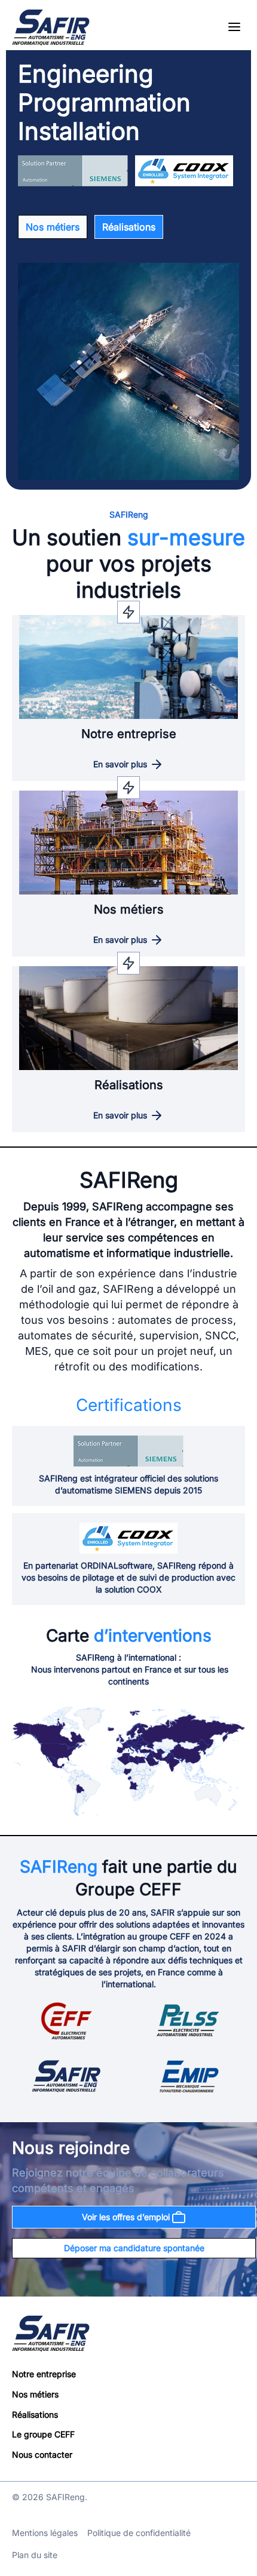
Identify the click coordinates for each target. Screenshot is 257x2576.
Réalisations (129, 227)
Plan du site (35, 2555)
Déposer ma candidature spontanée (134, 2248)
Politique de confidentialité (139, 2533)
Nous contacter (42, 2454)
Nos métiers (53, 227)
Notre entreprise (44, 2374)
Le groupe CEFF (43, 2435)
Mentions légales (45, 2533)
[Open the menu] (234, 28)
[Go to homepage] (51, 27)
